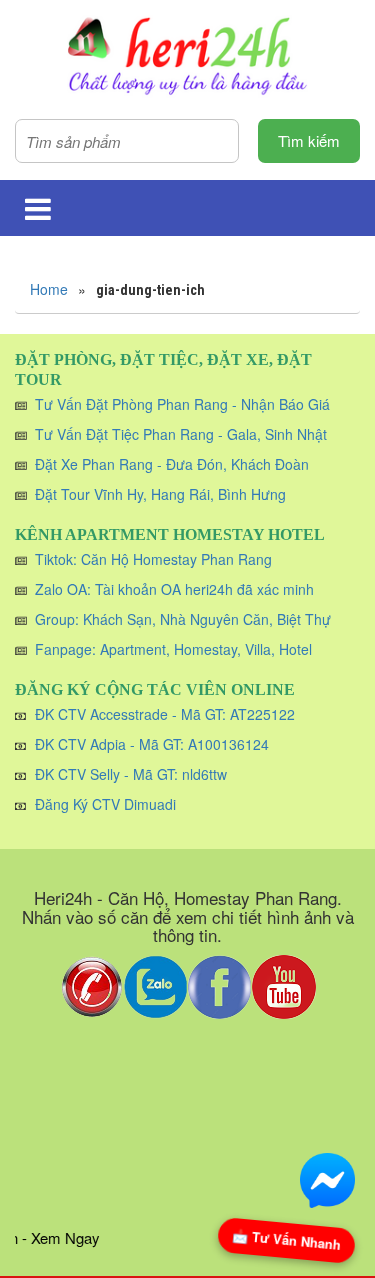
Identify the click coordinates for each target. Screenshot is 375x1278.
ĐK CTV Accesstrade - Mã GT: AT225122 (165, 714)
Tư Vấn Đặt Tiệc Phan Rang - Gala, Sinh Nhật (181, 434)
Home (49, 289)
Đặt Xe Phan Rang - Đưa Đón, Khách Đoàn (172, 464)
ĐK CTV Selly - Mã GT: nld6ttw (131, 774)
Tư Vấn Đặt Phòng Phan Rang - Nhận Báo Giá (182, 404)
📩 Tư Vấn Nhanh (286, 1240)
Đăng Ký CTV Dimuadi (105, 804)
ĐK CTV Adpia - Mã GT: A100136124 (152, 744)
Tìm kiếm (309, 140)
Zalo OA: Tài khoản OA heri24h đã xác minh (174, 589)
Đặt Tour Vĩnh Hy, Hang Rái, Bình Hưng (160, 494)
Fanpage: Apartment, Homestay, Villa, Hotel (173, 649)
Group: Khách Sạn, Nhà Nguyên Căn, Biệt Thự (183, 619)
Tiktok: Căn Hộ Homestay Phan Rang (153, 559)
